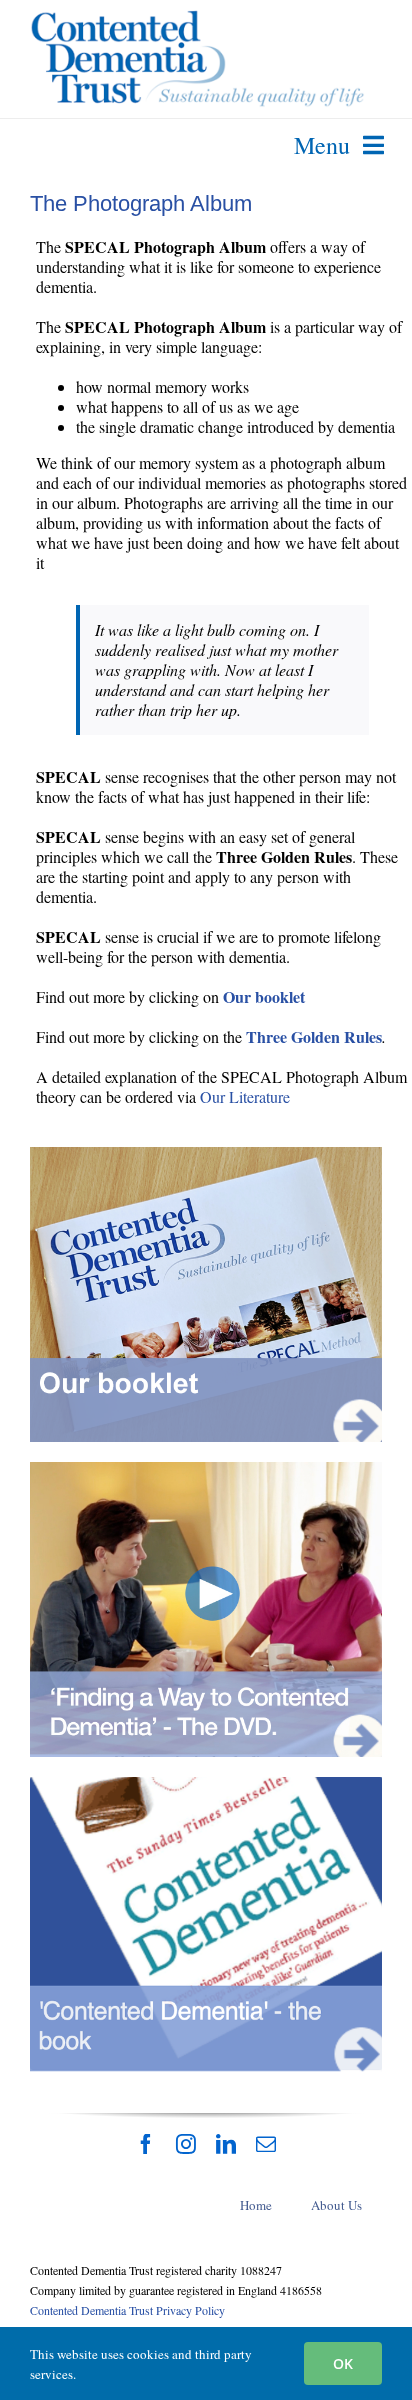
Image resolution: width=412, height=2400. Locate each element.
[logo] (197, 17)
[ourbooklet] (206, 1154)
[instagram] (186, 2144)
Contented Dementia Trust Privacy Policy (127, 2310)
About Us (336, 2205)
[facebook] (146, 2144)
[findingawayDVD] (206, 1469)
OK (343, 2363)
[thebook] (206, 1784)
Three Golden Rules (314, 1036)
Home (256, 2205)
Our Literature (245, 1096)
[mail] (266, 2144)
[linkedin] (226, 2144)
